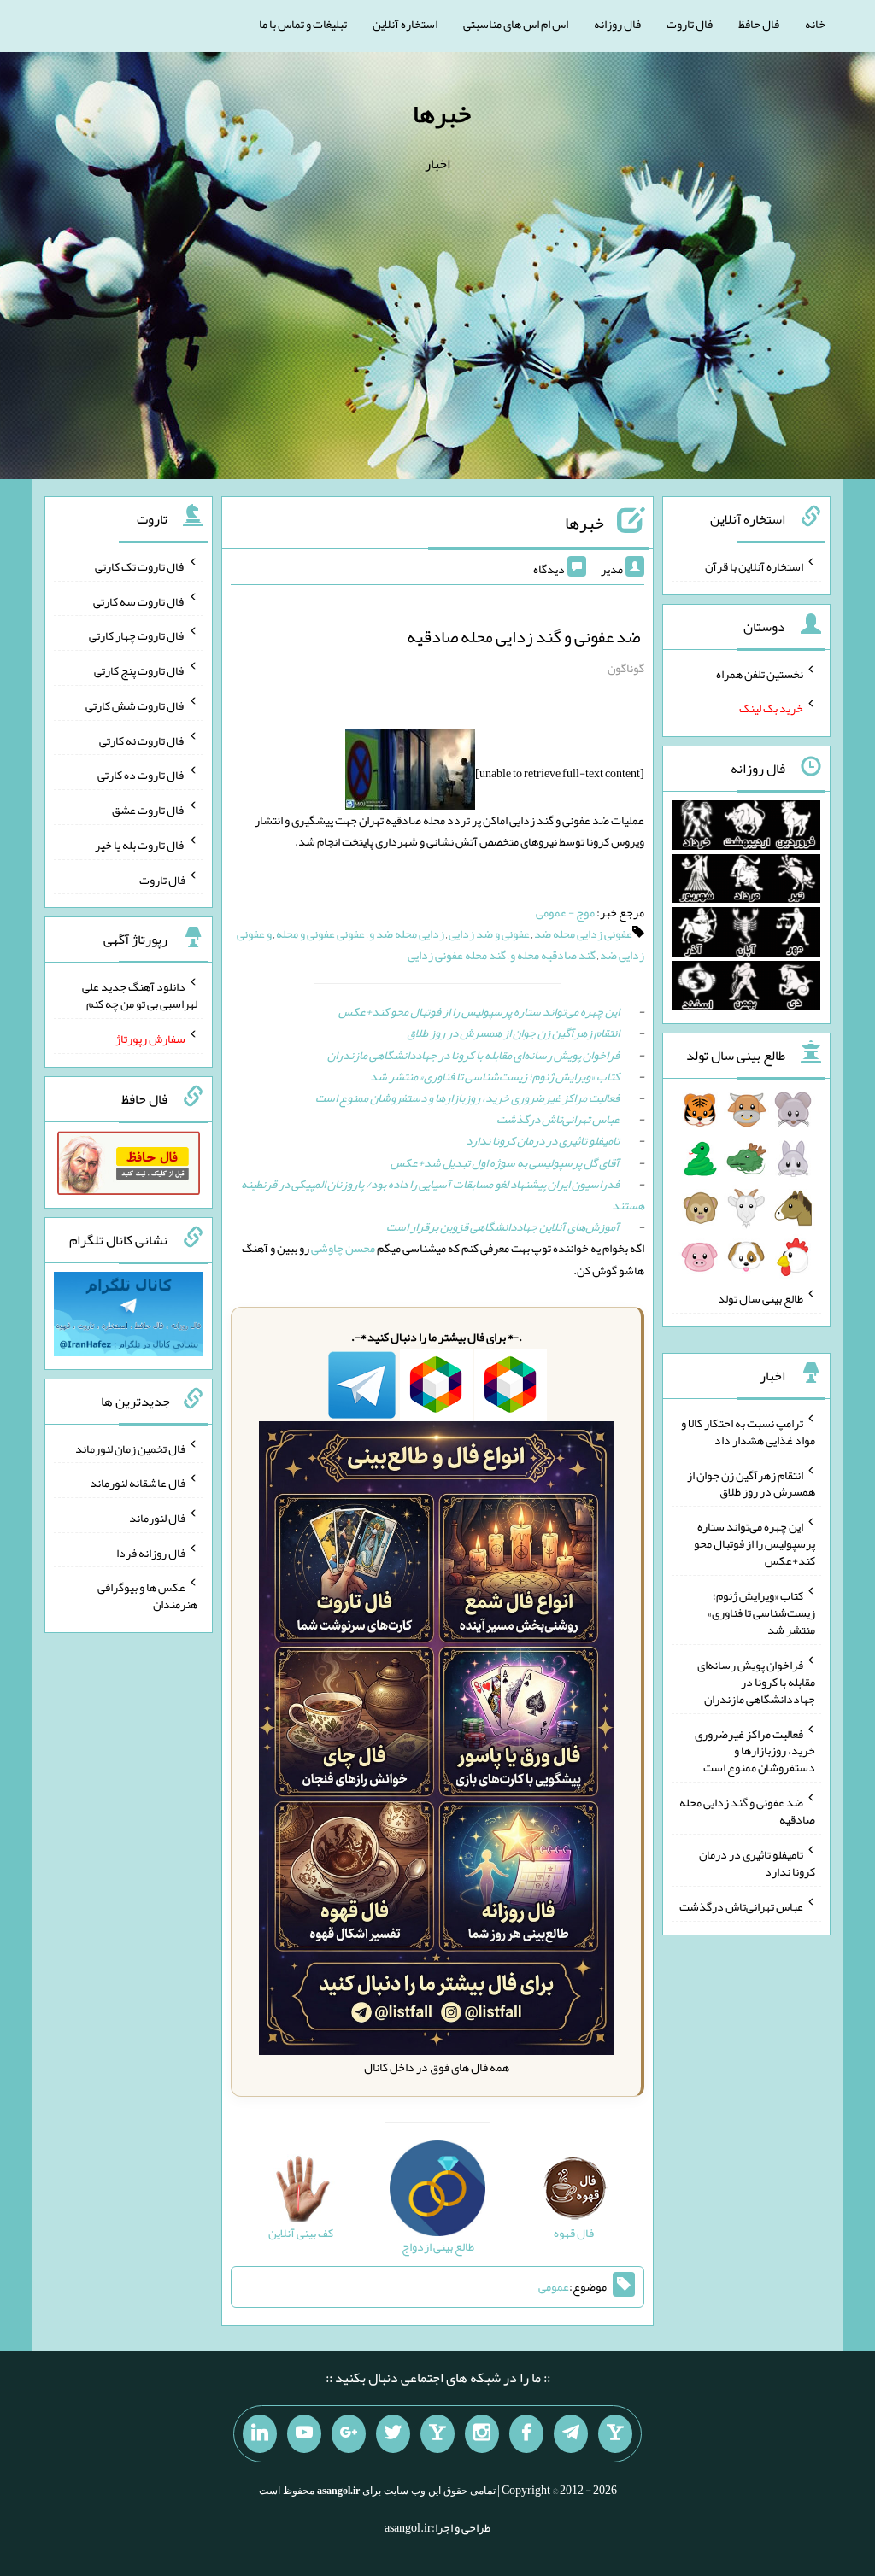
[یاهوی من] (615, 2434)
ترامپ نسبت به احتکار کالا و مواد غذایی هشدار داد (748, 1431)
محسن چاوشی (343, 1248)
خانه (815, 24)
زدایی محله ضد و (407, 934)
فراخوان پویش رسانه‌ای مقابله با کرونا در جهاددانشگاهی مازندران (473, 1055)
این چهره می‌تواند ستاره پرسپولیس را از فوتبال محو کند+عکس (479, 1011)
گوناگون (626, 668)
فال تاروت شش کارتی (135, 705)
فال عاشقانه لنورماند (138, 1483)
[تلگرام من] (571, 2434)
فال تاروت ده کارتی (141, 775)
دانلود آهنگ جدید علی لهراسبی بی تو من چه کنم (140, 995)
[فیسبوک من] (526, 2434)
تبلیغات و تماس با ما (303, 24)
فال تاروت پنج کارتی (140, 670)
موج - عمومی (565, 912)
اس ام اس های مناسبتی (516, 24)
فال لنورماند (157, 1518)
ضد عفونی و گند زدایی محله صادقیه (523, 636)
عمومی (554, 2286)
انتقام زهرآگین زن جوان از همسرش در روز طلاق (513, 1033)
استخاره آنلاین (405, 24)
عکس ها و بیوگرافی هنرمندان (147, 1595)
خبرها (442, 114)
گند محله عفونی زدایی (457, 955)
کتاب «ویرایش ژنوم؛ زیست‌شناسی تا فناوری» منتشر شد (495, 1076)
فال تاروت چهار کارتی (137, 635)
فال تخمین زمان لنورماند (130, 1448)
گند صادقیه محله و (553, 955)
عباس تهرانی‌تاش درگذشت (558, 1119)
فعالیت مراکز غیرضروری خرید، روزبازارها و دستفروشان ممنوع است (467, 1098)
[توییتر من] (393, 2434)
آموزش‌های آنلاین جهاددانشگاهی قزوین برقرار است (503, 1227)
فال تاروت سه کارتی (139, 600)
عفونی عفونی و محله (320, 934)
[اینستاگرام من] (482, 2434)
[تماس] (437, 2434)
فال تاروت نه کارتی (142, 740)
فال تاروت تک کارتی (140, 566)
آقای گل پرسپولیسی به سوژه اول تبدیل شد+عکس (505, 1162)
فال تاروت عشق (149, 810)
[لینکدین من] (260, 2434)
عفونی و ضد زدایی (489, 934)
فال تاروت (690, 24)
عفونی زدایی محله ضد (583, 934)
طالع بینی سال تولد (760, 1298)
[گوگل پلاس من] (349, 2434)
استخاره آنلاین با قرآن (754, 566)
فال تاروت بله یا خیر (140, 845)
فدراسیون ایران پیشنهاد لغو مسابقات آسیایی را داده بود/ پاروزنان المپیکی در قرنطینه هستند (443, 1194)
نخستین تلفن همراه (760, 673)
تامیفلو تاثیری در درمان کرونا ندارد (543, 1140)
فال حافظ (759, 24)
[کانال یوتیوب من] (304, 2434)
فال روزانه (617, 24)
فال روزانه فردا (151, 1552)
